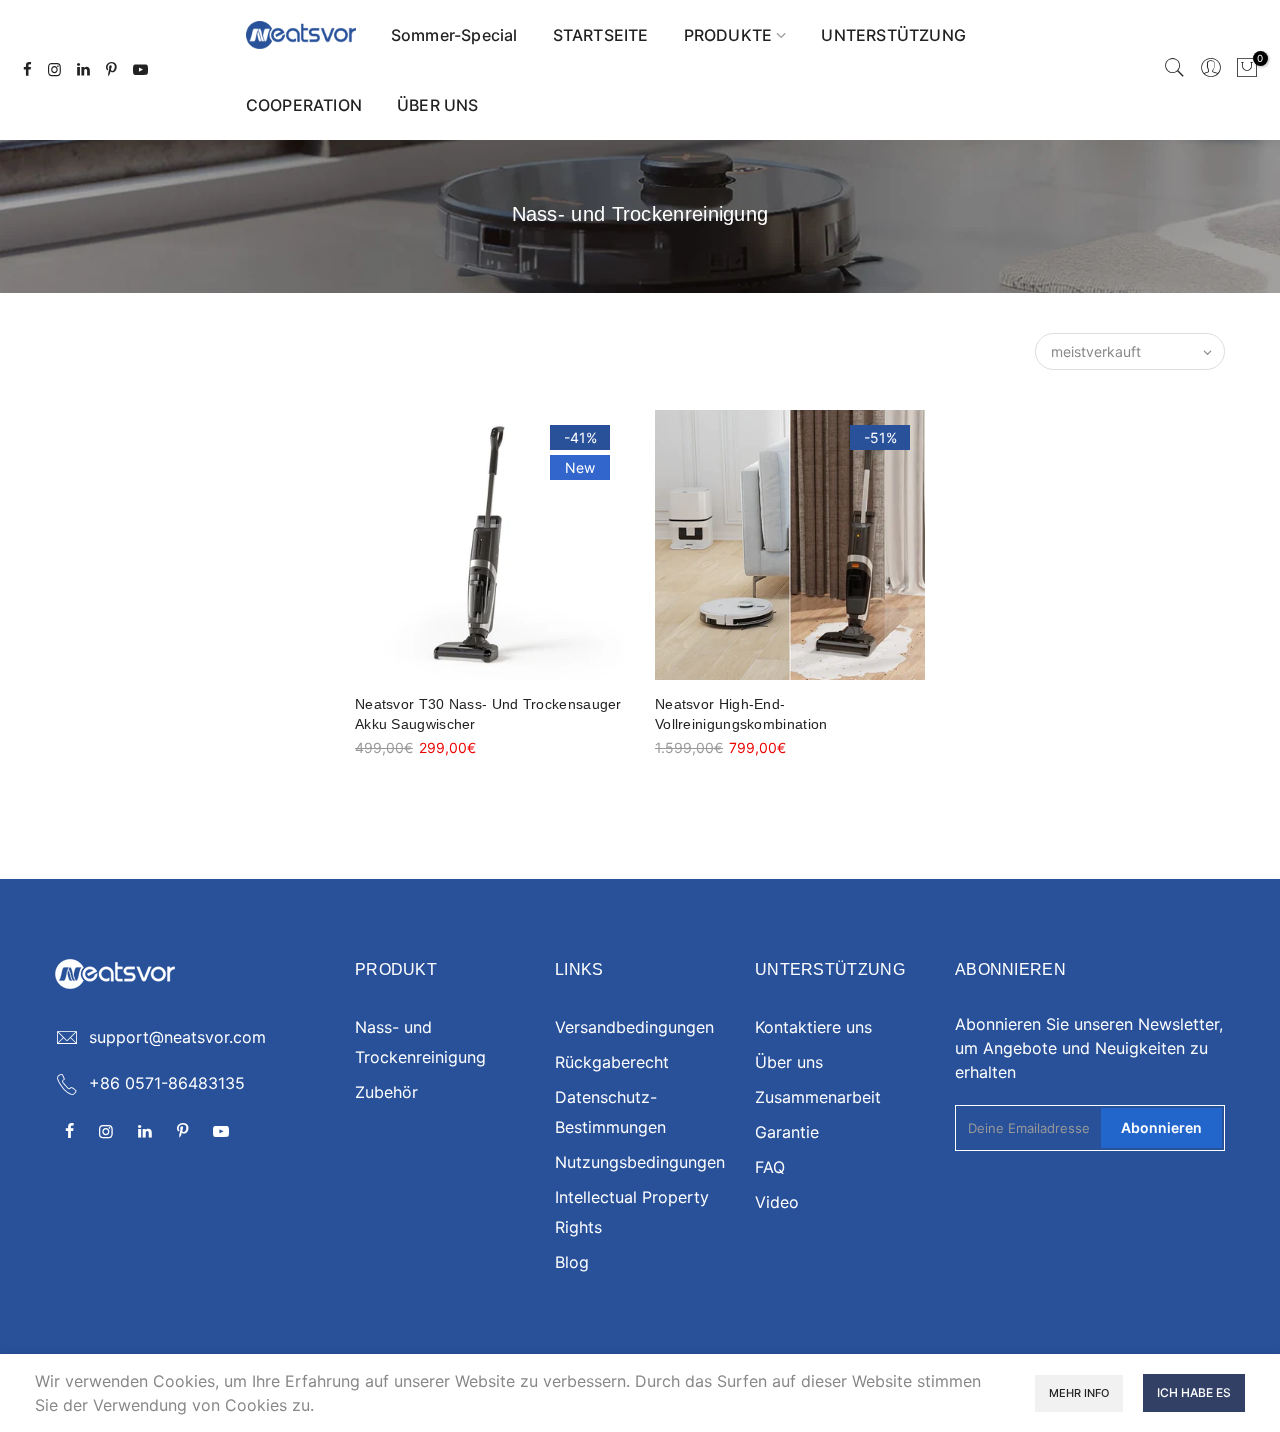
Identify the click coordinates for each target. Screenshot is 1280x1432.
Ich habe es (1194, 1392)
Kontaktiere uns (813, 1027)
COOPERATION (304, 105)
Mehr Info (1079, 1393)
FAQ (770, 1167)
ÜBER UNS (438, 105)
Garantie (787, 1132)
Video (777, 1202)
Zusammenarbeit (818, 1097)
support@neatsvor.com (177, 1037)
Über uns (789, 1062)
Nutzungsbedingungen (640, 1162)
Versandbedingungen (634, 1027)
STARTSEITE (601, 35)
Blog (572, 1262)
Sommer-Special (454, 35)
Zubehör (386, 1092)
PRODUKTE (728, 35)
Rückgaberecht (612, 1062)
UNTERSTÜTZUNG (893, 35)
